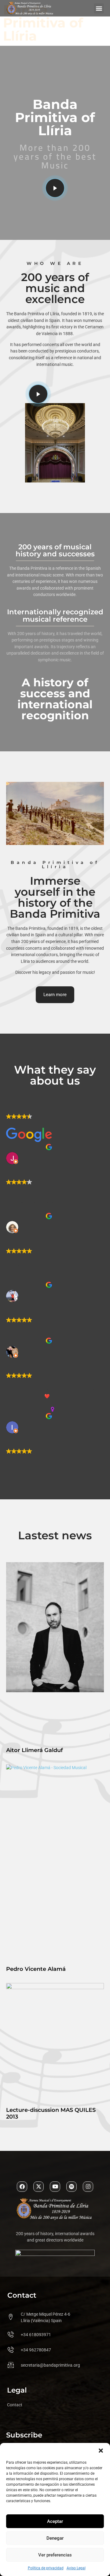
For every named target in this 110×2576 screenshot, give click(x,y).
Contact (15, 2405)
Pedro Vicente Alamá (36, 1969)
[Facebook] (22, 2187)
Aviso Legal (76, 2568)
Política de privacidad (46, 2568)
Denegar (55, 2538)
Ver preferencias (55, 2555)
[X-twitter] (38, 2187)
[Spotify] (71, 2187)
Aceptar (55, 2521)
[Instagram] (88, 2187)
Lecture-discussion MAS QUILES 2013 (51, 2113)
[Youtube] (55, 2187)
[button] (101, 2451)
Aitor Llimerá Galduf (35, 1750)
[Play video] (55, 188)
